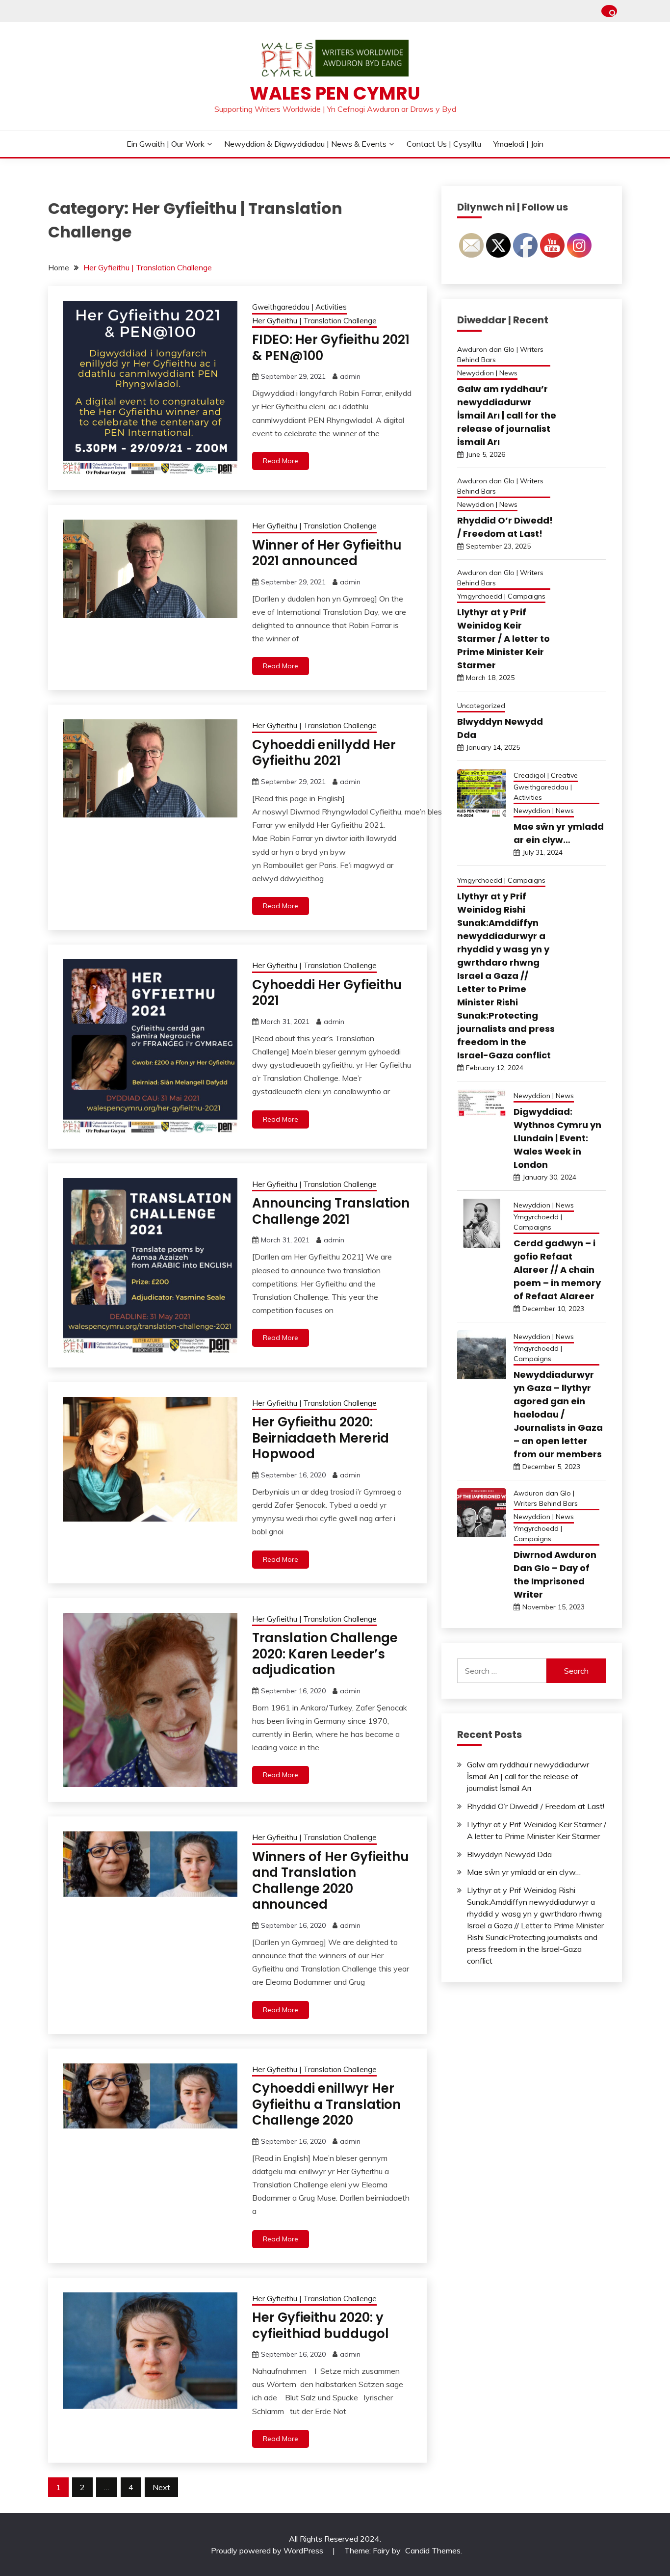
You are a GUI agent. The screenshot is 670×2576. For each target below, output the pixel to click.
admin (350, 376)
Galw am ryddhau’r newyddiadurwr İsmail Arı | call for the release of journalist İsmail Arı (507, 415)
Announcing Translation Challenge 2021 (331, 1211)
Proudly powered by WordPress (268, 2550)
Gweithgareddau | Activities (299, 307)
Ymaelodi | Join (518, 144)
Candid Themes (433, 2550)
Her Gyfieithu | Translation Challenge (314, 321)
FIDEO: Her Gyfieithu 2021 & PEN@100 (331, 348)
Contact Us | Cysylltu (444, 144)
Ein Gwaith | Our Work (166, 144)
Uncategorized (481, 706)
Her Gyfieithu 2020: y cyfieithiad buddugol (321, 2326)
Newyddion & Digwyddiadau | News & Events (305, 144)
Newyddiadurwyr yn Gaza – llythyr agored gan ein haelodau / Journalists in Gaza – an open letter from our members (558, 1414)
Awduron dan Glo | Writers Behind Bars (500, 355)
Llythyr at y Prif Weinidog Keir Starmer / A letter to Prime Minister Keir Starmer (503, 639)
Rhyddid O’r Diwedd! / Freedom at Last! (536, 1806)
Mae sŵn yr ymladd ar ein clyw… (524, 1872)
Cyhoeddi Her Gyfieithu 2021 (327, 993)
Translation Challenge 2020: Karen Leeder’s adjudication (325, 1654)
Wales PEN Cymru (335, 93)
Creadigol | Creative (546, 775)
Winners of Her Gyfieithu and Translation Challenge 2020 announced (331, 1881)
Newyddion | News (487, 373)
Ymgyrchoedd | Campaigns (501, 596)
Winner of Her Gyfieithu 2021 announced (327, 553)
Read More (281, 461)
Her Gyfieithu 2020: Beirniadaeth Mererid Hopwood (321, 1438)
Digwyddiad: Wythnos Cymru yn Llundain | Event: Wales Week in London (557, 1138)
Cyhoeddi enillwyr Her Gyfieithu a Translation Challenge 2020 (326, 2104)
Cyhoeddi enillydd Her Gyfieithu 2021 (324, 753)
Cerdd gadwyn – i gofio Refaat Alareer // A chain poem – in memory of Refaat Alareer (557, 1270)
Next (161, 2487)
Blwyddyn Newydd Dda (509, 1854)
